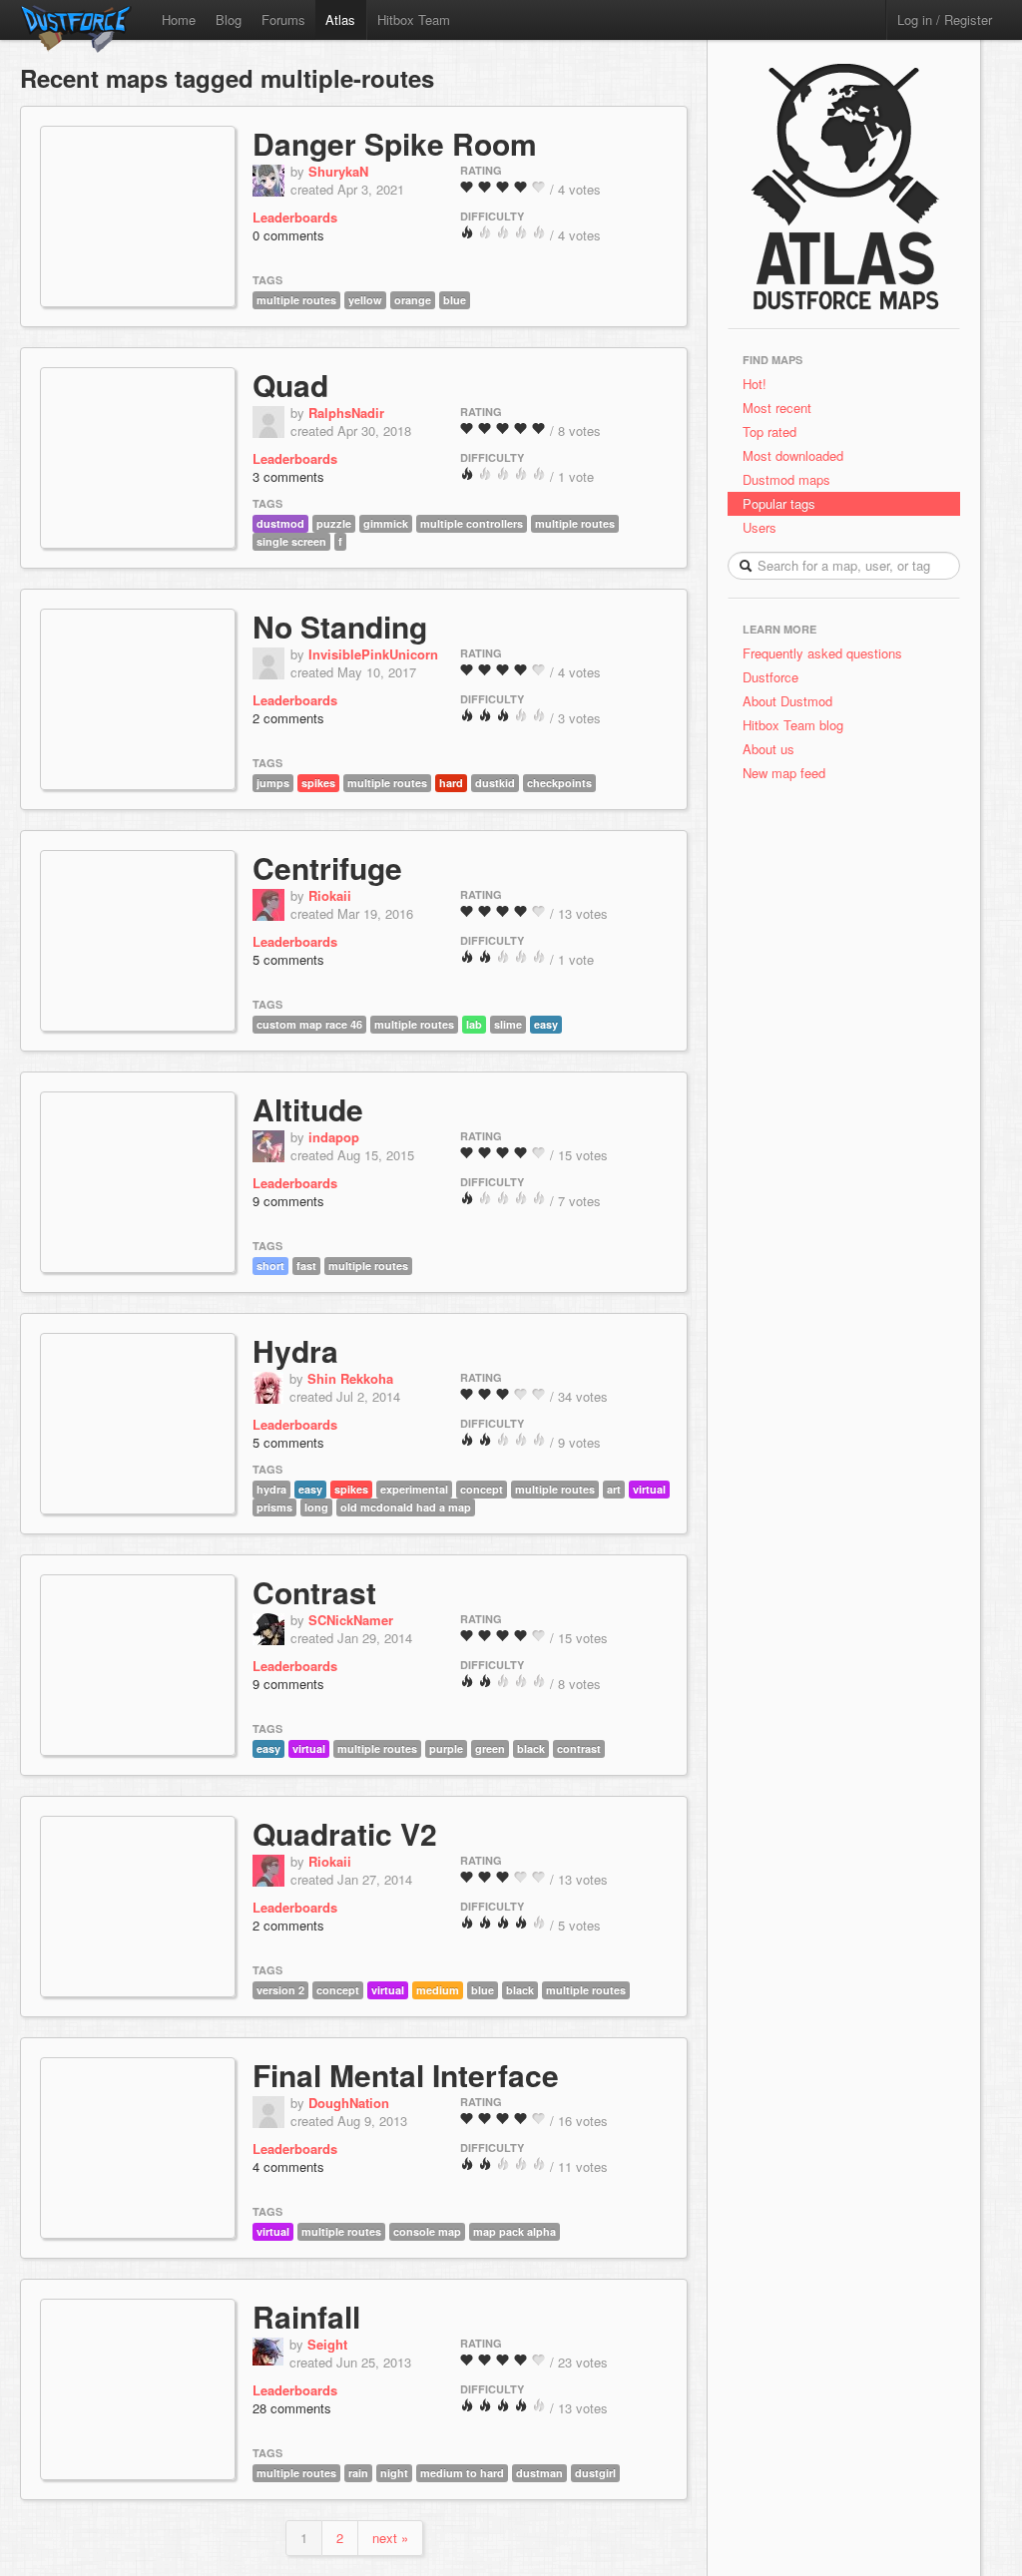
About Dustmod (787, 701)
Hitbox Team (414, 19)
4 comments (288, 2166)
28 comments (292, 2408)
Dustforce (770, 677)
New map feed (788, 773)
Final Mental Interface (406, 2075)
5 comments (288, 959)
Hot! (755, 384)
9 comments (288, 1201)
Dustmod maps (786, 479)
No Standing (340, 626)
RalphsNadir (346, 413)
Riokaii (330, 895)
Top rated (769, 431)
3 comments (288, 476)
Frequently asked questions (822, 653)
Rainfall (306, 2316)
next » (390, 2538)
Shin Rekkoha (350, 1378)
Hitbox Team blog (793, 725)
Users (760, 527)
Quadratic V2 (345, 1833)
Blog (229, 19)
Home (179, 19)
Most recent (777, 408)
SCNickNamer (351, 1620)
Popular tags (779, 503)
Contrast (314, 1592)
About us (768, 749)
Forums (283, 19)
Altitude (308, 1109)
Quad (290, 385)
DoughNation (349, 2103)
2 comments (288, 718)
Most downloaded (793, 455)
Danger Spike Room (395, 143)
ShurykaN (338, 171)
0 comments (288, 235)
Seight (327, 2344)
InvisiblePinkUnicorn (373, 654)
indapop (334, 1137)
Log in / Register (945, 19)
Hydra (295, 1350)
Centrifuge (327, 867)
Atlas (340, 19)
